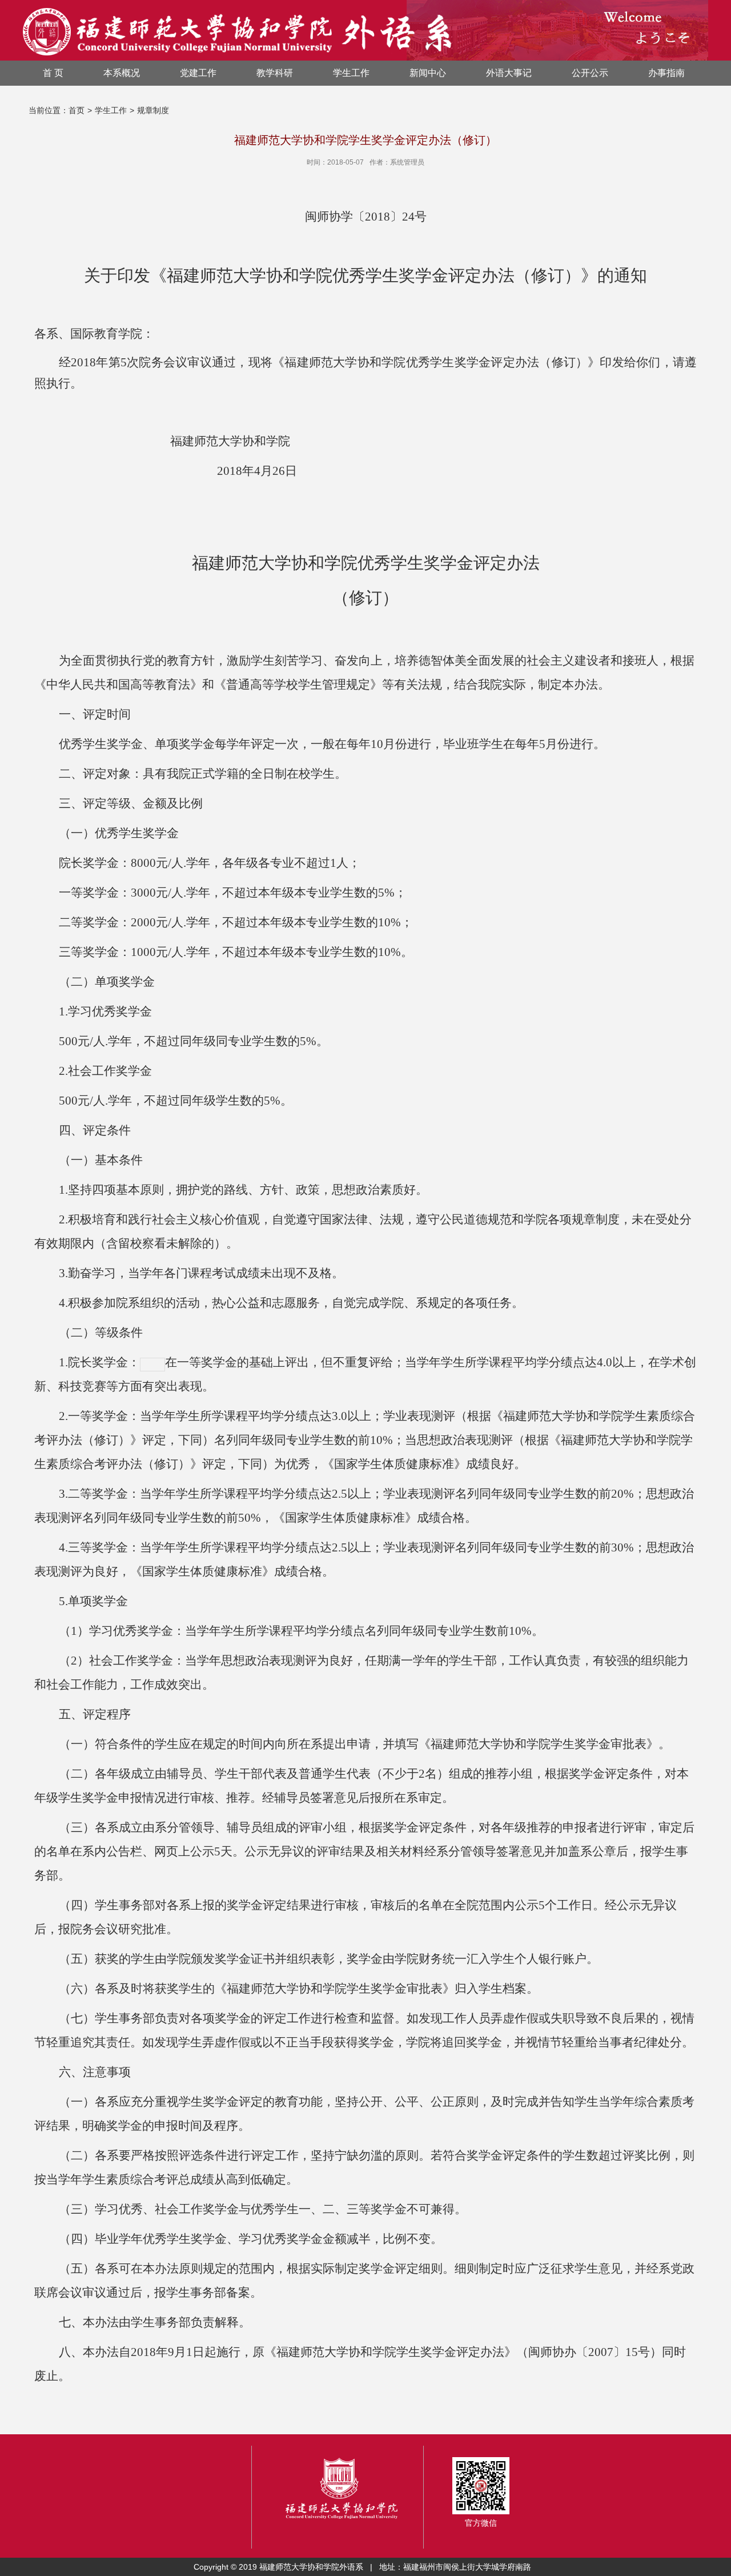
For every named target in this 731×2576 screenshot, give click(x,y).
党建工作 (198, 73)
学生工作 (351, 73)
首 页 (53, 73)
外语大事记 (509, 73)
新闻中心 (428, 73)
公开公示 (590, 73)
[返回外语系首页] (237, 30)
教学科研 (275, 73)
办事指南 (666, 73)
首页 (77, 110)
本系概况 (122, 73)
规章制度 (153, 110)
